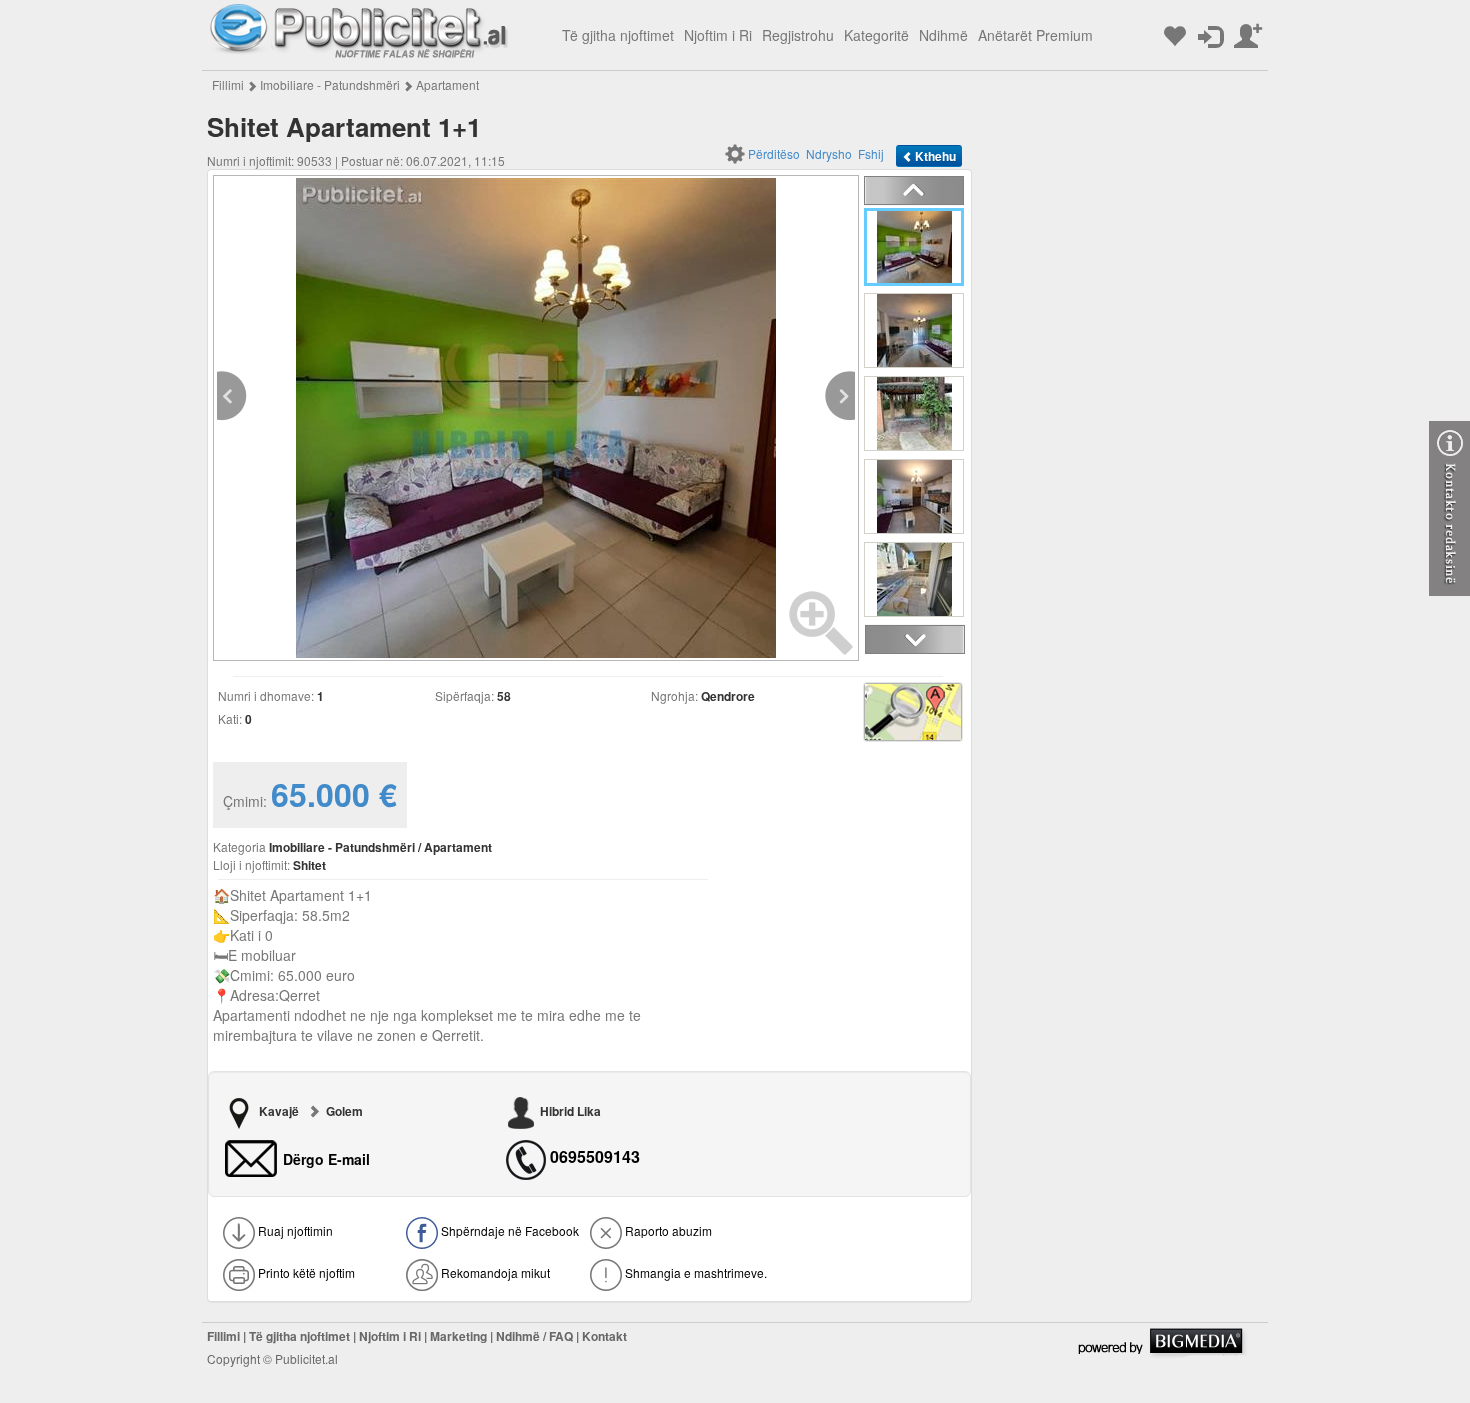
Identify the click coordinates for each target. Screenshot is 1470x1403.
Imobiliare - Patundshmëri (330, 84)
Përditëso (774, 153)
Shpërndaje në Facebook (508, 1230)
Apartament (447, 84)
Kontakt (604, 1336)
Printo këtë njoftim (305, 1272)
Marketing (458, 1336)
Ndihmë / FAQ (534, 1336)
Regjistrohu (798, 35)
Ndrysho (829, 153)
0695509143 (595, 1157)
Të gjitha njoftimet (618, 35)
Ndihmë (943, 35)
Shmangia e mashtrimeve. (694, 1272)
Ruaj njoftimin (294, 1230)
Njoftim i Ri (718, 35)
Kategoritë (876, 35)
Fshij (871, 153)
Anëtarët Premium (1035, 35)
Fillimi (228, 84)
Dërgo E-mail (326, 1159)
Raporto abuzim (667, 1230)
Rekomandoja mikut (494, 1272)
